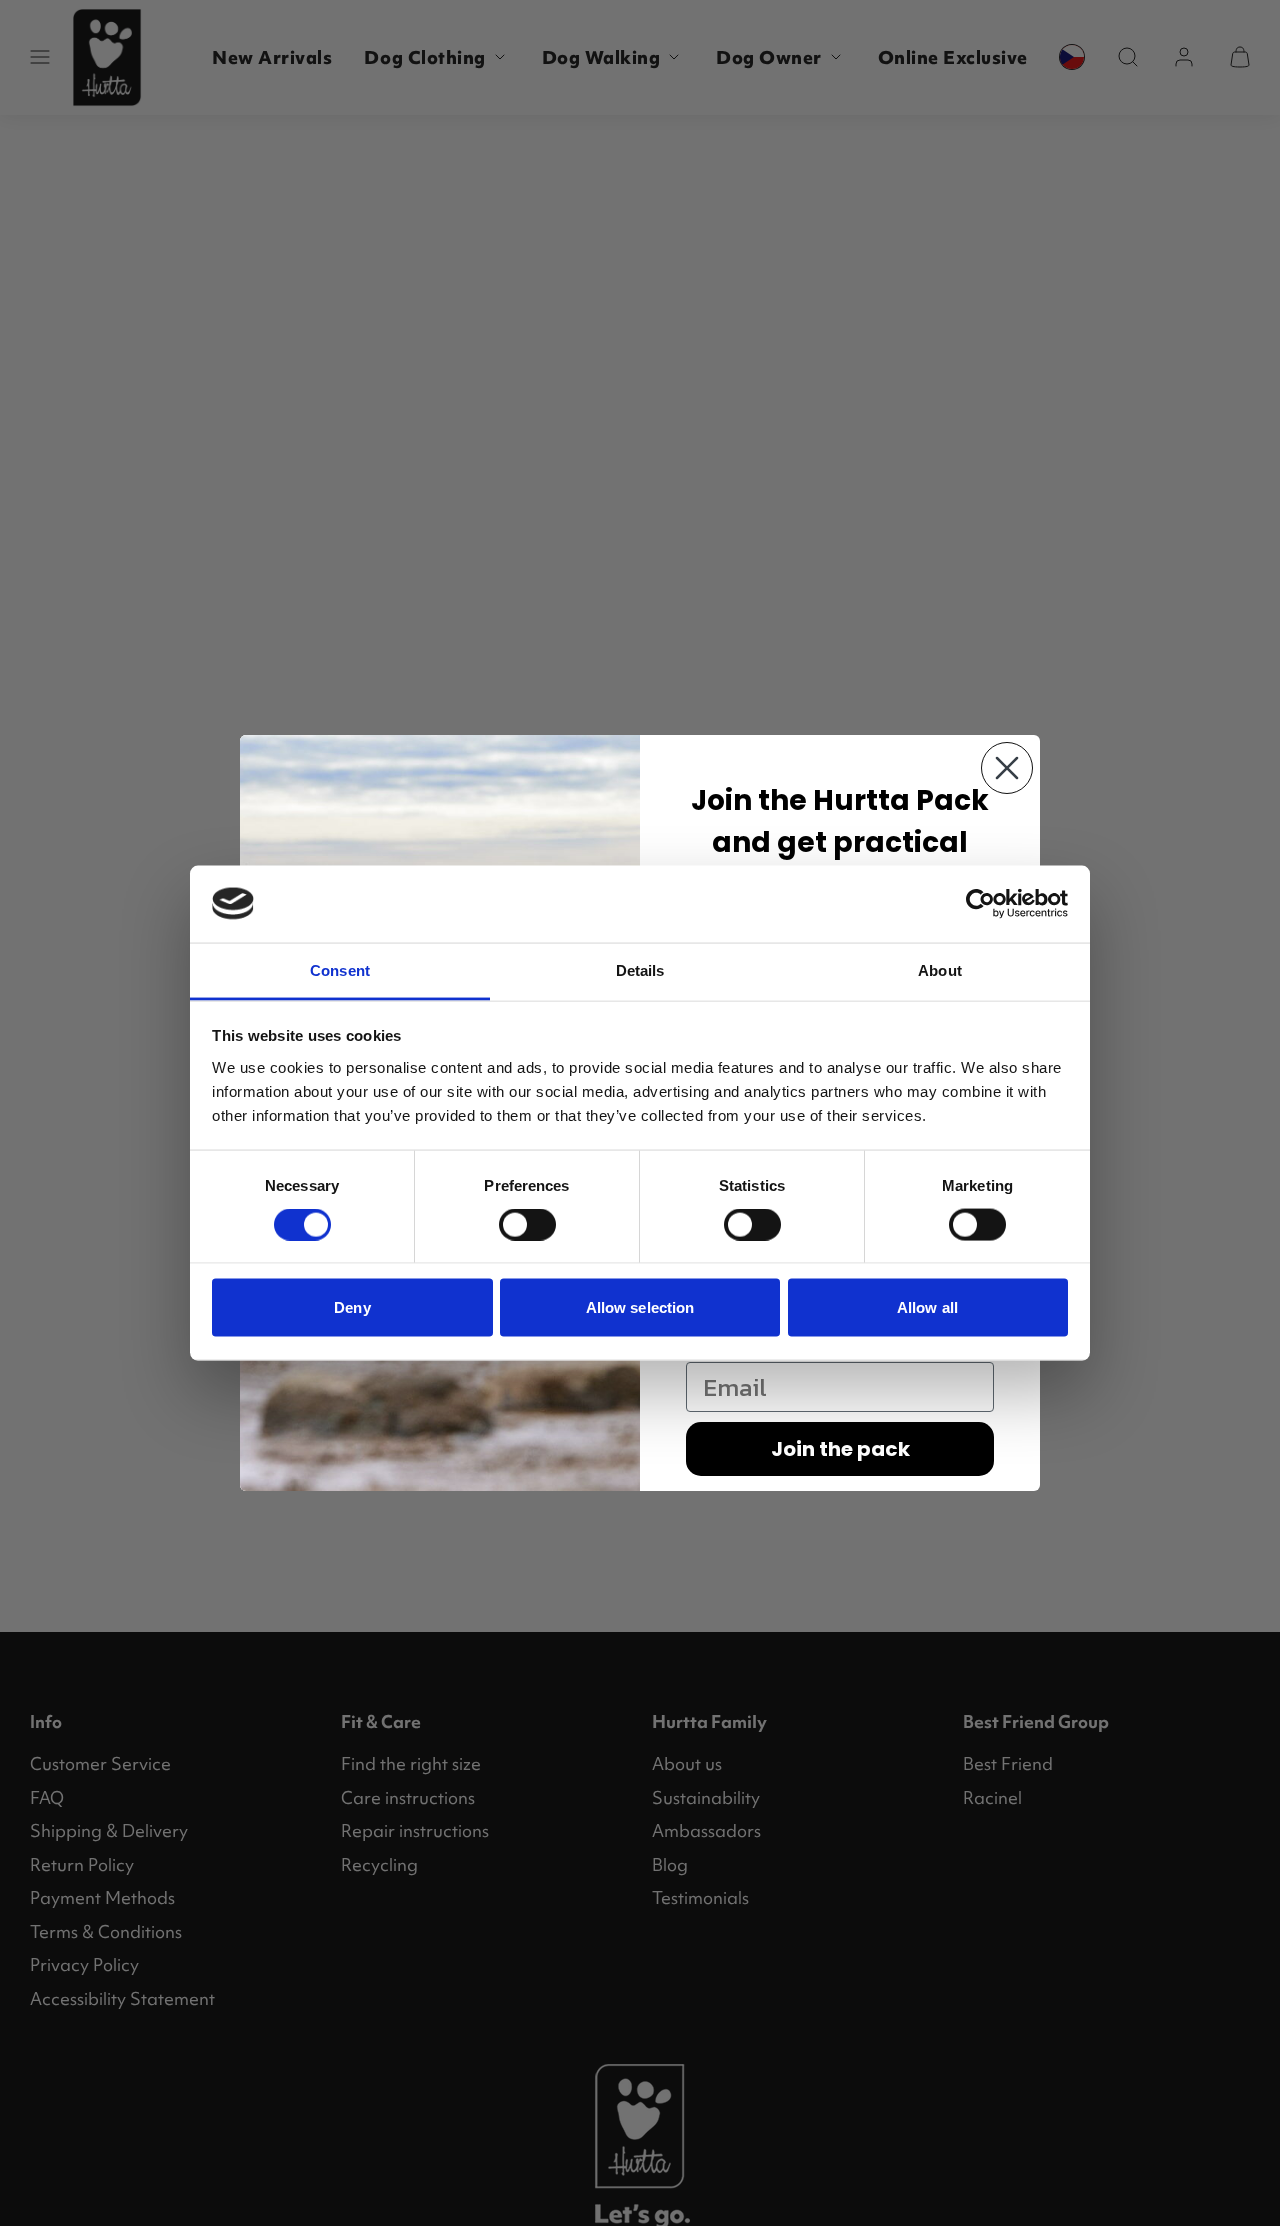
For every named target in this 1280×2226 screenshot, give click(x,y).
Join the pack (840, 1449)
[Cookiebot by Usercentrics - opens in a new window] (980, 904)
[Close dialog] (1007, 768)
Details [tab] (640, 969)
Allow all (927, 1307)
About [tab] (940, 969)
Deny (352, 1307)
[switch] (527, 1225)
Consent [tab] (340, 969)
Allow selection (640, 1307)
